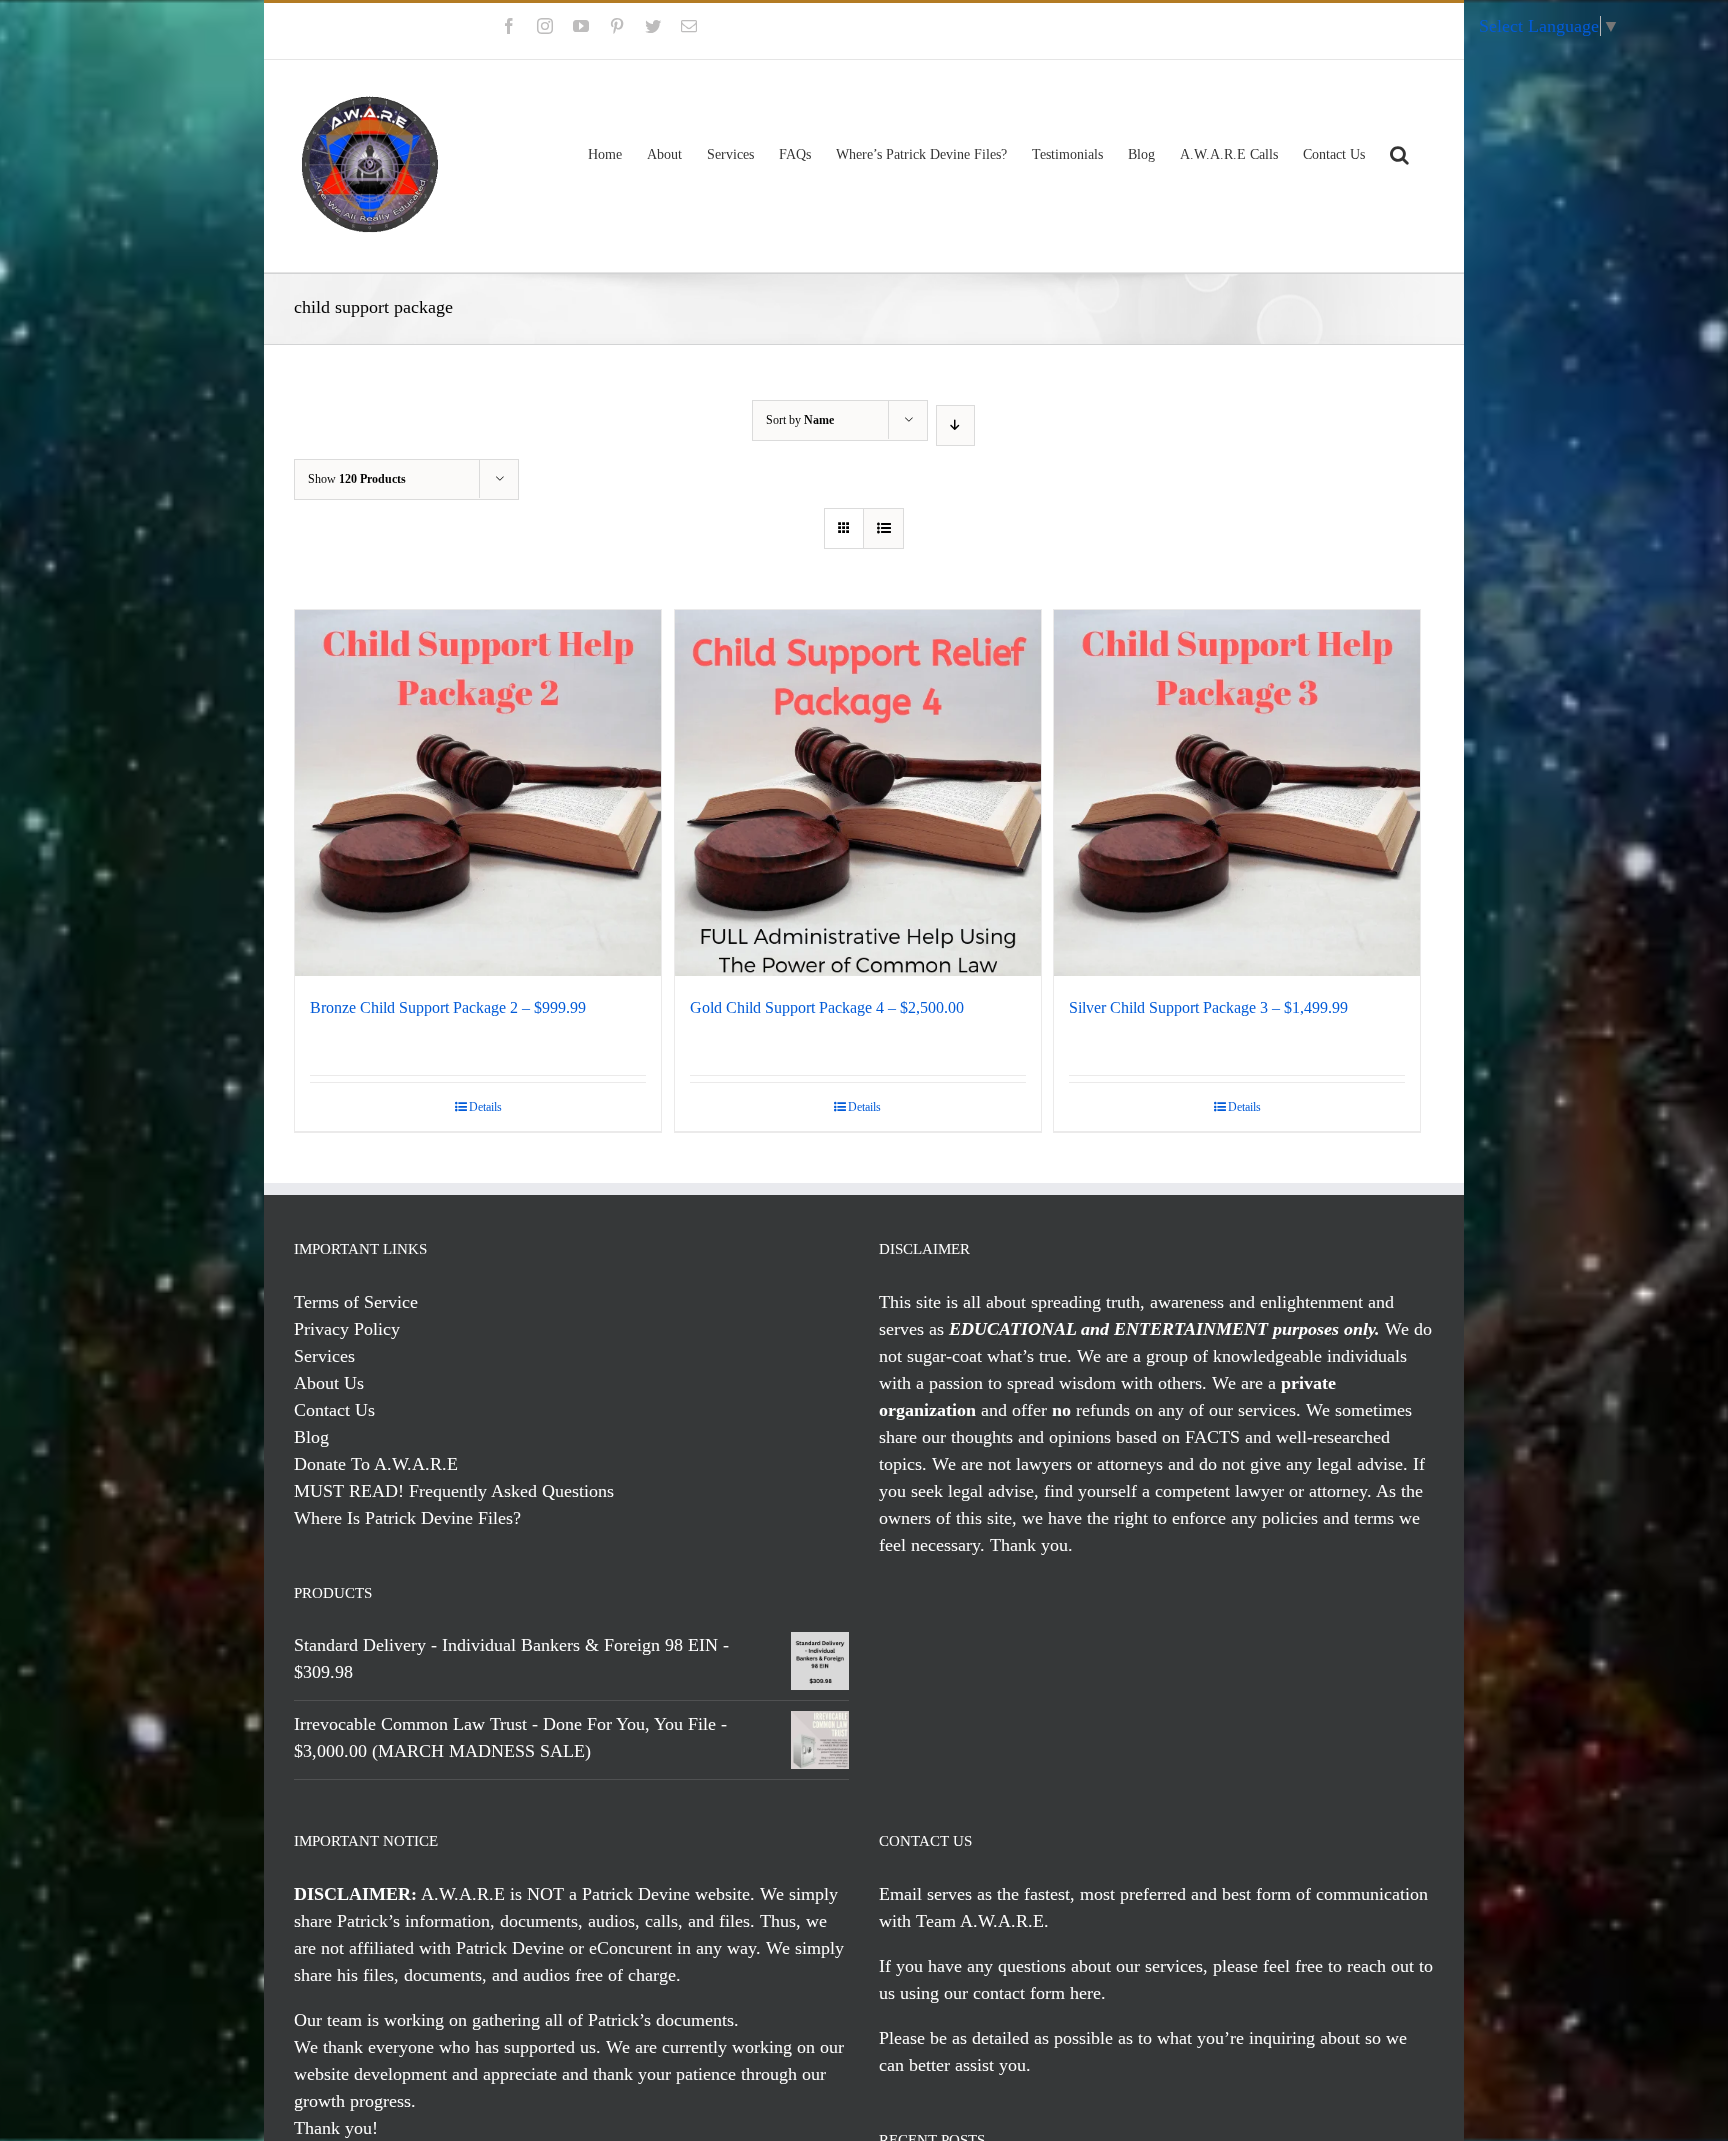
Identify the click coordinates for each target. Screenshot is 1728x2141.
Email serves (925, 1894)
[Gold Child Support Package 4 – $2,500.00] (858, 793)
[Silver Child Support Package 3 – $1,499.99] (1237, 793)
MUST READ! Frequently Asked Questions (454, 1491)
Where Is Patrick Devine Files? (407, 1518)
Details (485, 1107)
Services (324, 1356)
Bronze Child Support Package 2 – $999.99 (448, 1007)
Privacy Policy (347, 1329)
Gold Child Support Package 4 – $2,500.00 (827, 1007)
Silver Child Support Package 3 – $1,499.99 (1208, 1007)
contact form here (1037, 1993)
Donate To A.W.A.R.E (376, 1464)
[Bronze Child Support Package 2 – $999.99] (478, 793)
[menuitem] (1376, 31)
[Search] (1399, 152)
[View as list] (883, 528)
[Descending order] (955, 425)
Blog (311, 1437)
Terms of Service (356, 1302)
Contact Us (334, 1410)
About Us (329, 1383)
